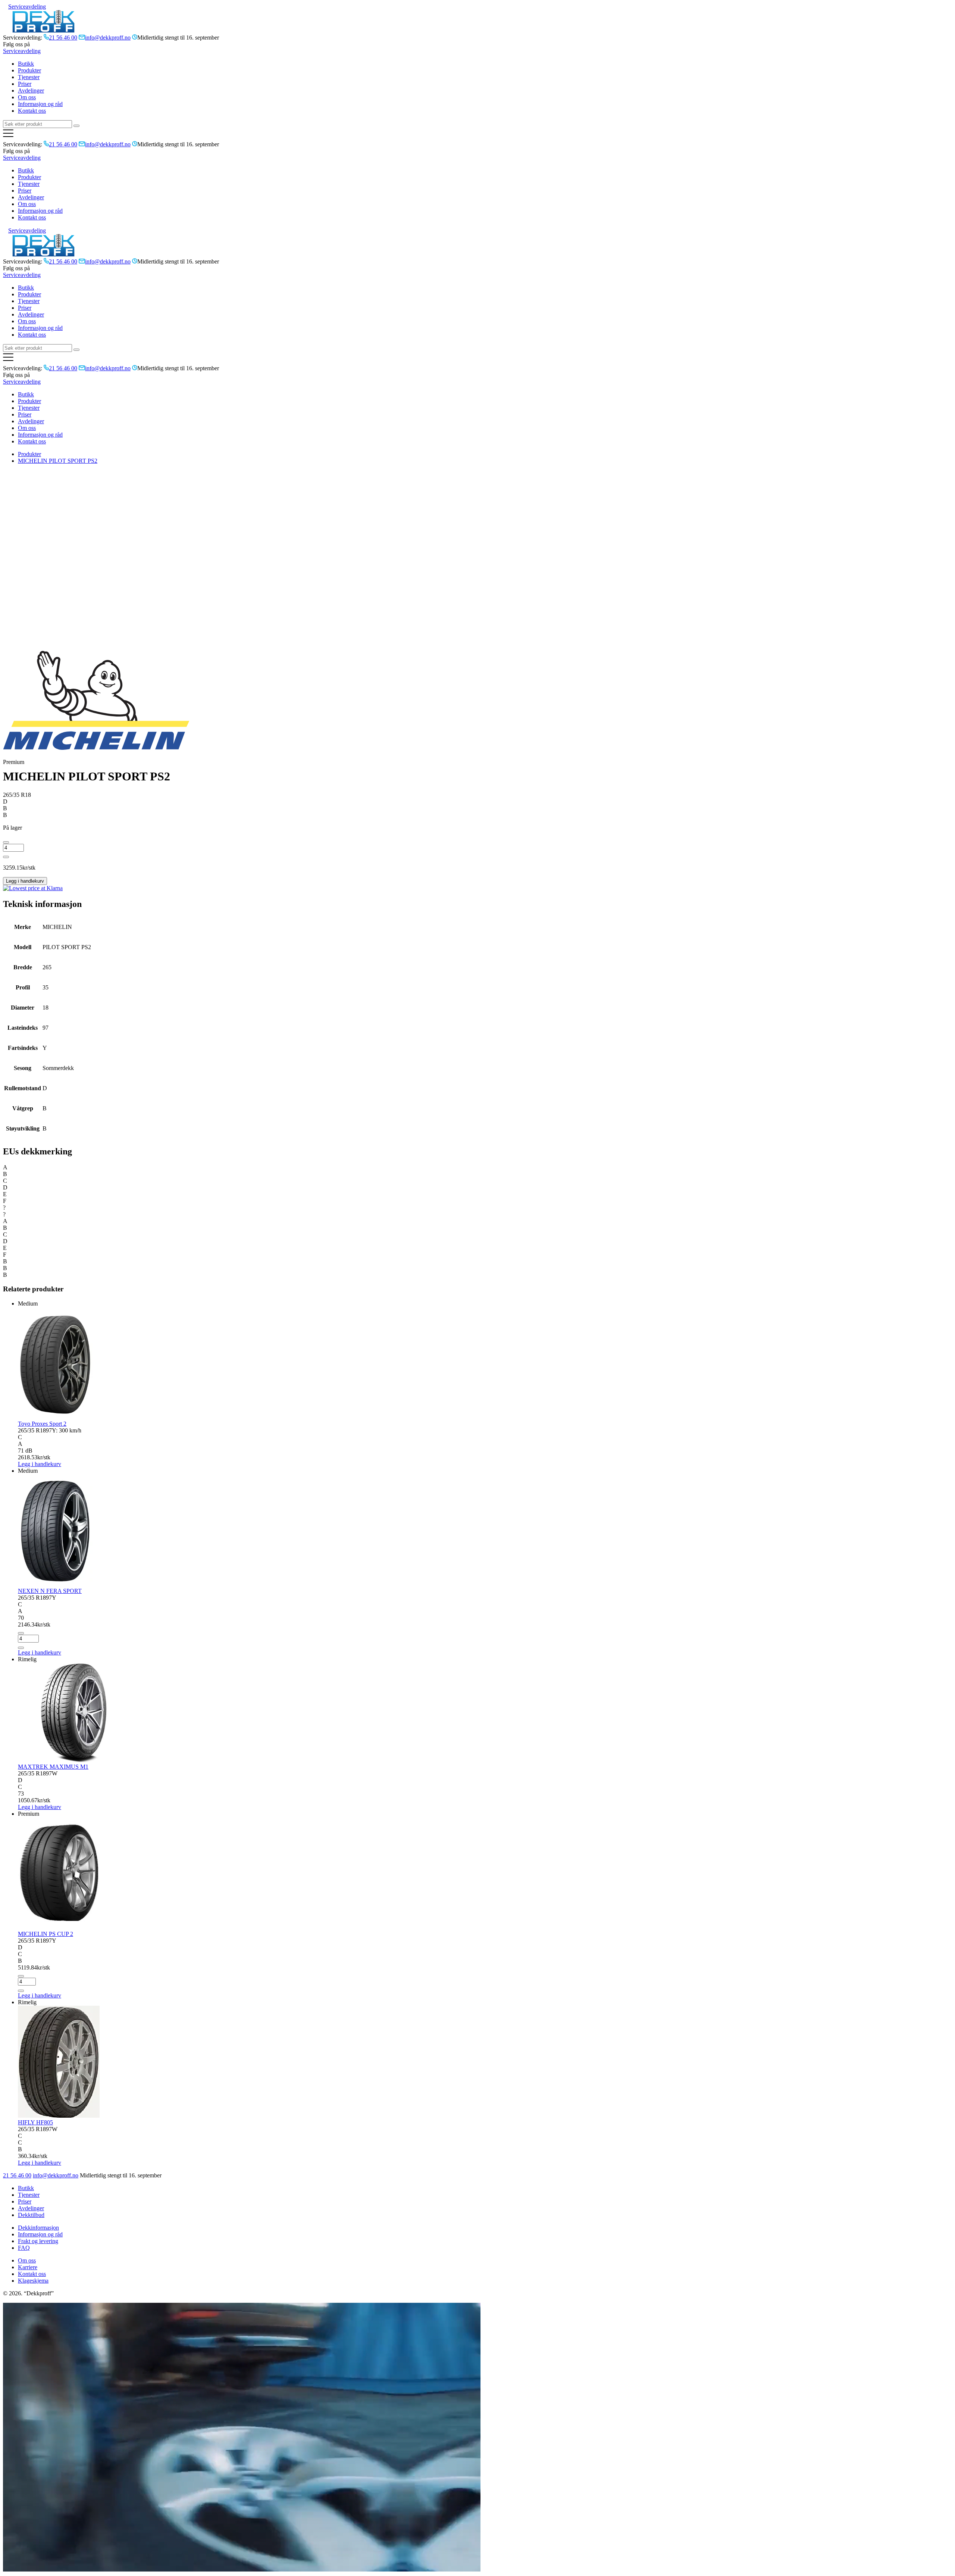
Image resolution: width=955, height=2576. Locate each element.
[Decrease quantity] (6, 842)
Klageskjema (33, 2281)
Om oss (27, 97)
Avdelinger (31, 91)
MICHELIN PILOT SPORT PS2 (58, 461)
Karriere (28, 2267)
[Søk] (76, 126)
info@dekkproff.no (56, 2175)
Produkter (29, 70)
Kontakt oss (32, 111)
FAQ (24, 2248)
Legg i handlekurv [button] (40, 1652)
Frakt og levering (38, 2241)
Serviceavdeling (27, 7)
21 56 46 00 (17, 2175)
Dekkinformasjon (38, 2228)
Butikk (26, 64)
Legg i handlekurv (25, 881)
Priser (25, 84)
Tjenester (29, 77)
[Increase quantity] (6, 857)
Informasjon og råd (40, 104)
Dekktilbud (31, 2215)
